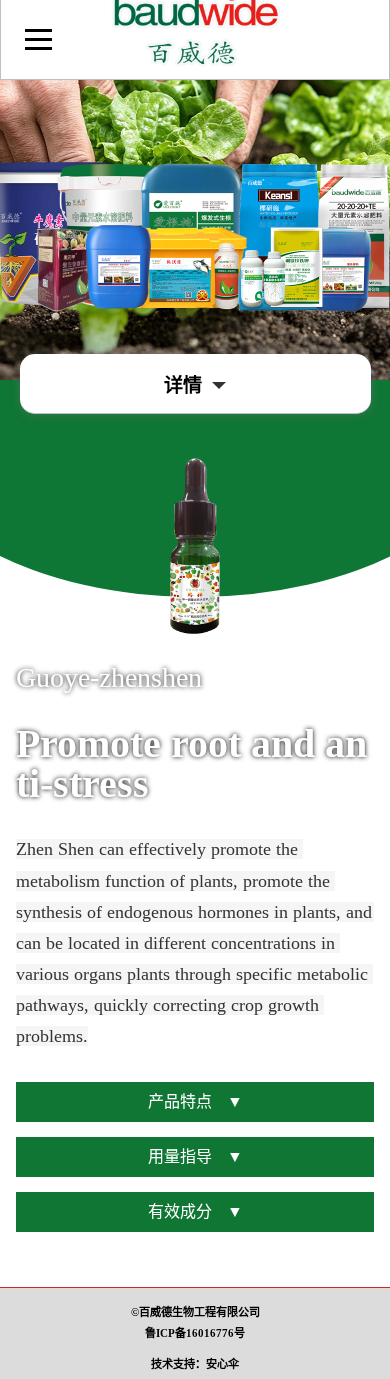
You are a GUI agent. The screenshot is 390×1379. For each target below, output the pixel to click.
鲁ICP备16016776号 (195, 1333)
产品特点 (195, 1101)
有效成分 (195, 1211)
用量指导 (195, 1156)
